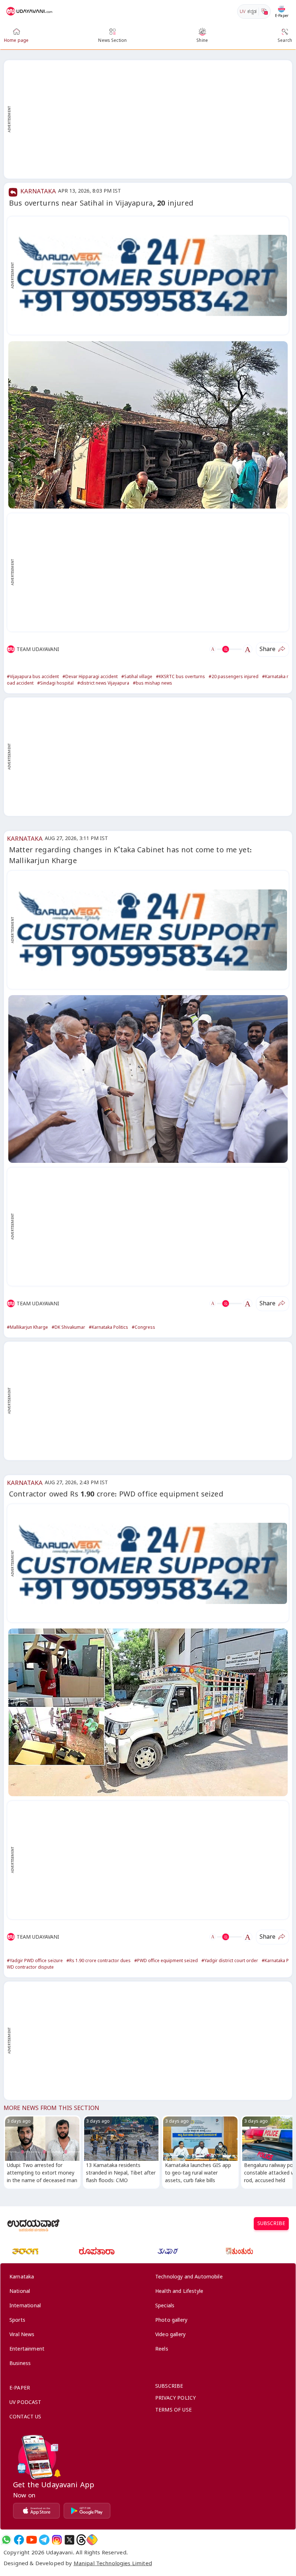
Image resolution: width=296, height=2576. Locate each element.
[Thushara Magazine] (168, 2251)
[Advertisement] (152, 119)
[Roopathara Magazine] (97, 2251)
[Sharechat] (92, 2540)
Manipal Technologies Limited (113, 2564)
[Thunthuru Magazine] (239, 2251)
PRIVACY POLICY (175, 2399)
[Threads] (81, 2540)
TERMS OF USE (173, 2411)
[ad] (152, 275)
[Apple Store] (36, 2511)
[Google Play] (87, 2511)
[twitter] (69, 2540)
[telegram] (44, 2540)
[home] (30, 12)
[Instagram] (57, 2540)
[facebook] (19, 2540)
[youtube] (32, 2540)
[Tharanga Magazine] (25, 2251)
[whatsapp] (6, 2540)
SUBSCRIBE (271, 2225)
